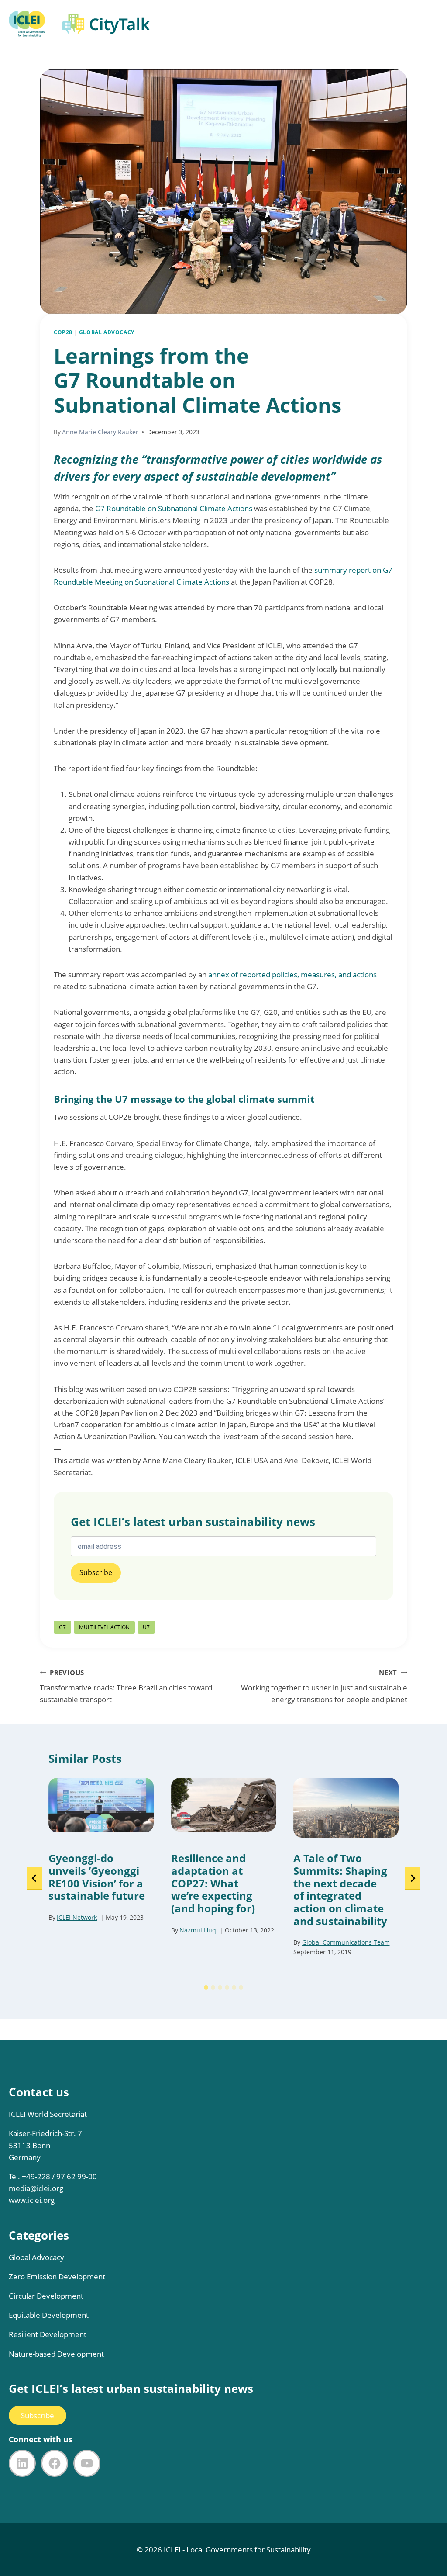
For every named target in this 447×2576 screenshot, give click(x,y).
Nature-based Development (56, 2354)
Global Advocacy (107, 332)
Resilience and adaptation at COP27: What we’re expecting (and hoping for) (213, 1884)
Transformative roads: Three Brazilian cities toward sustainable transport (126, 1686)
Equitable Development (49, 2315)
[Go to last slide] (34, 1879)
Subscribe (38, 2415)
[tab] (206, 1987)
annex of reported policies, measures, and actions (292, 975)
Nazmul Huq (198, 1930)
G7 (62, 1627)
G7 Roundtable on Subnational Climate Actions (174, 508)
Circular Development (46, 2296)
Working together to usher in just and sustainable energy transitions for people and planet (324, 1686)
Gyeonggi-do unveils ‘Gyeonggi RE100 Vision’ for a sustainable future (97, 1877)
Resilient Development (48, 2334)
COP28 (63, 332)
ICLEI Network (77, 1917)
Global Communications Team (346, 1942)
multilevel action (104, 1627)
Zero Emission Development (57, 2277)
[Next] (413, 1879)
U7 (146, 1627)
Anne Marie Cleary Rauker (100, 432)
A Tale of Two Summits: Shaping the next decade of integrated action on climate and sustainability (340, 1890)
